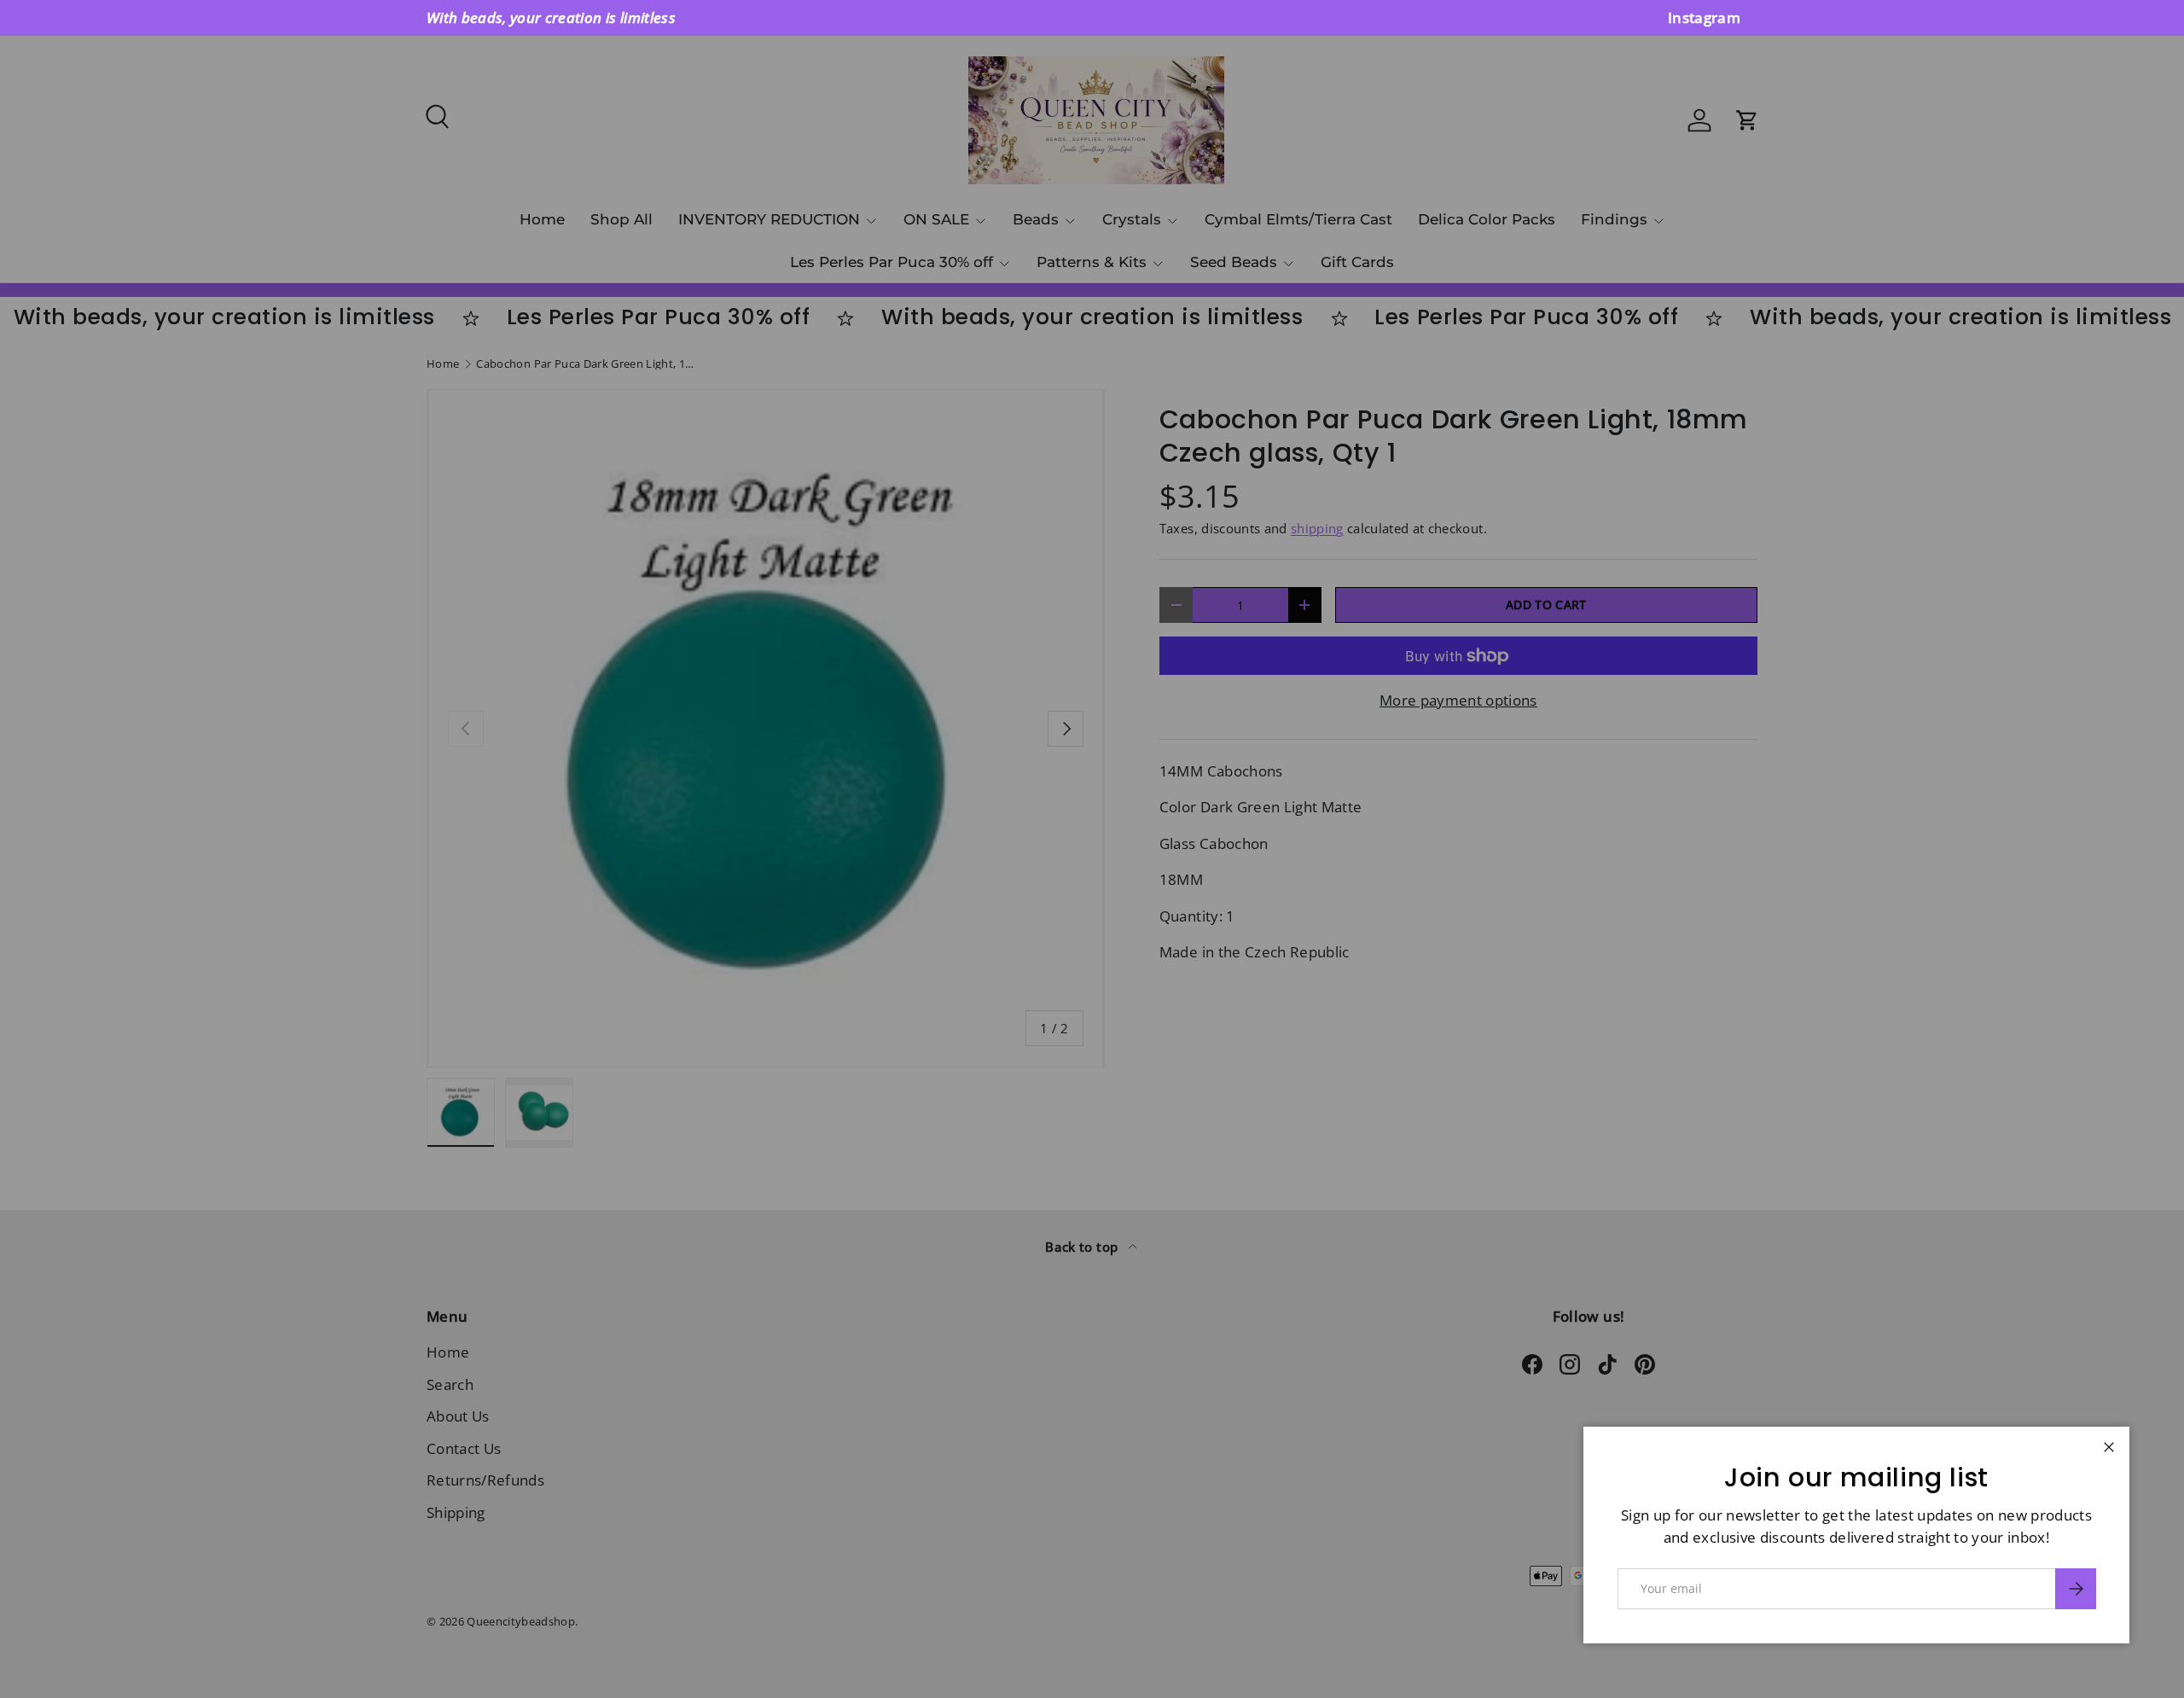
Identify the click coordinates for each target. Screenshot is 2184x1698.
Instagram (1704, 17)
